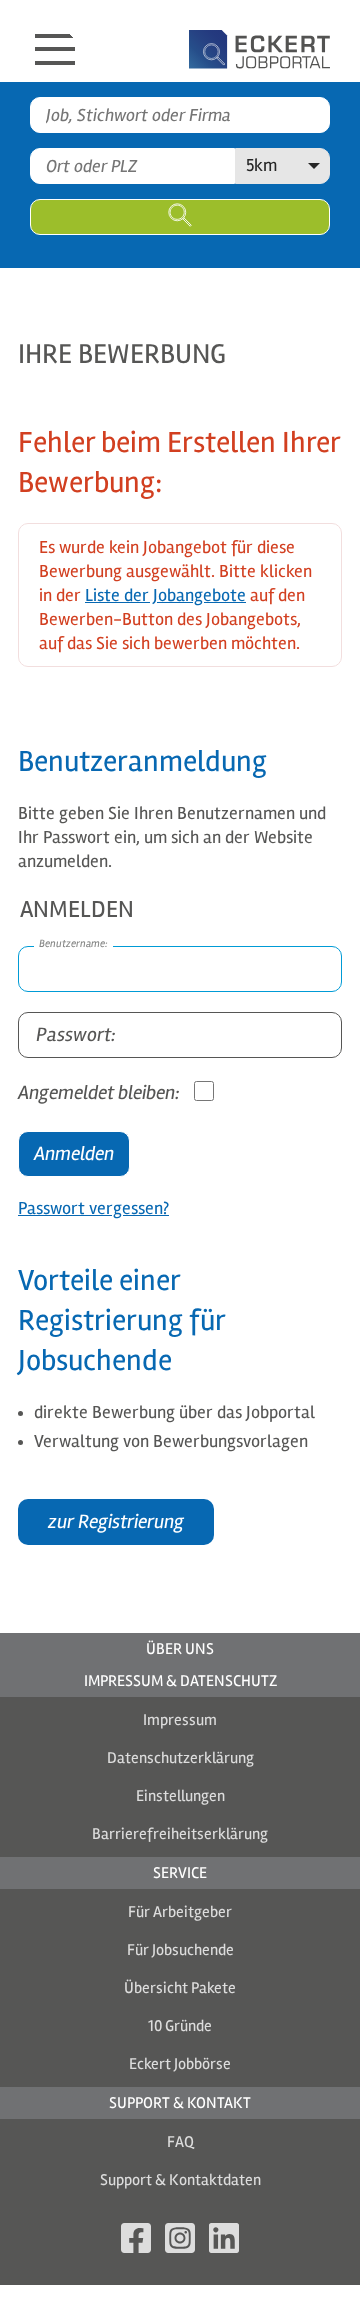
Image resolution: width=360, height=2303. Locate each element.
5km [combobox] (261, 165)
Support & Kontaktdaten (180, 2180)
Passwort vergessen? (93, 1208)
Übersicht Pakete (180, 1988)
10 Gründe (180, 2026)
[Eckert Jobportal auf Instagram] (180, 2241)
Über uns (180, 1649)
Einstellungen (180, 1796)
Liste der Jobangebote (165, 595)
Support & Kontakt (180, 2103)
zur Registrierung (116, 1521)
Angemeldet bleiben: (101, 1092)
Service (180, 1873)
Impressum (180, 1720)
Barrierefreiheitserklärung (180, 1834)
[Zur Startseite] (230, 41)
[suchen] (180, 217)
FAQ (180, 2142)
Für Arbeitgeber (180, 1912)
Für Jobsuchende (180, 1950)
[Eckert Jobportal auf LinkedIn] (224, 2241)
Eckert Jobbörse (180, 2064)
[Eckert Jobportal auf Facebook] (136, 2241)
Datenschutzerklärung (180, 1758)
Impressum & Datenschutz (180, 1681)
